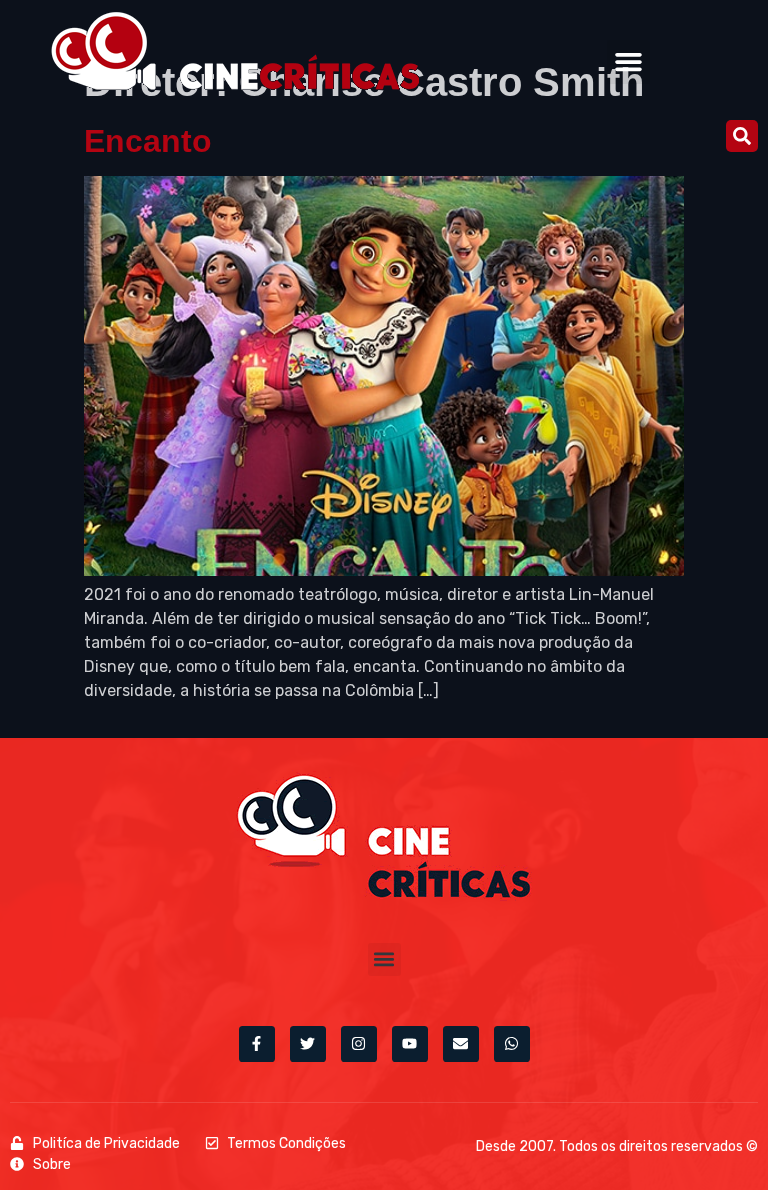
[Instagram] (359, 1044)
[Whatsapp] (512, 1044)
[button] (629, 62)
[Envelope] (461, 1044)
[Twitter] (308, 1044)
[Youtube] (410, 1044)
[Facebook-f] (257, 1044)
